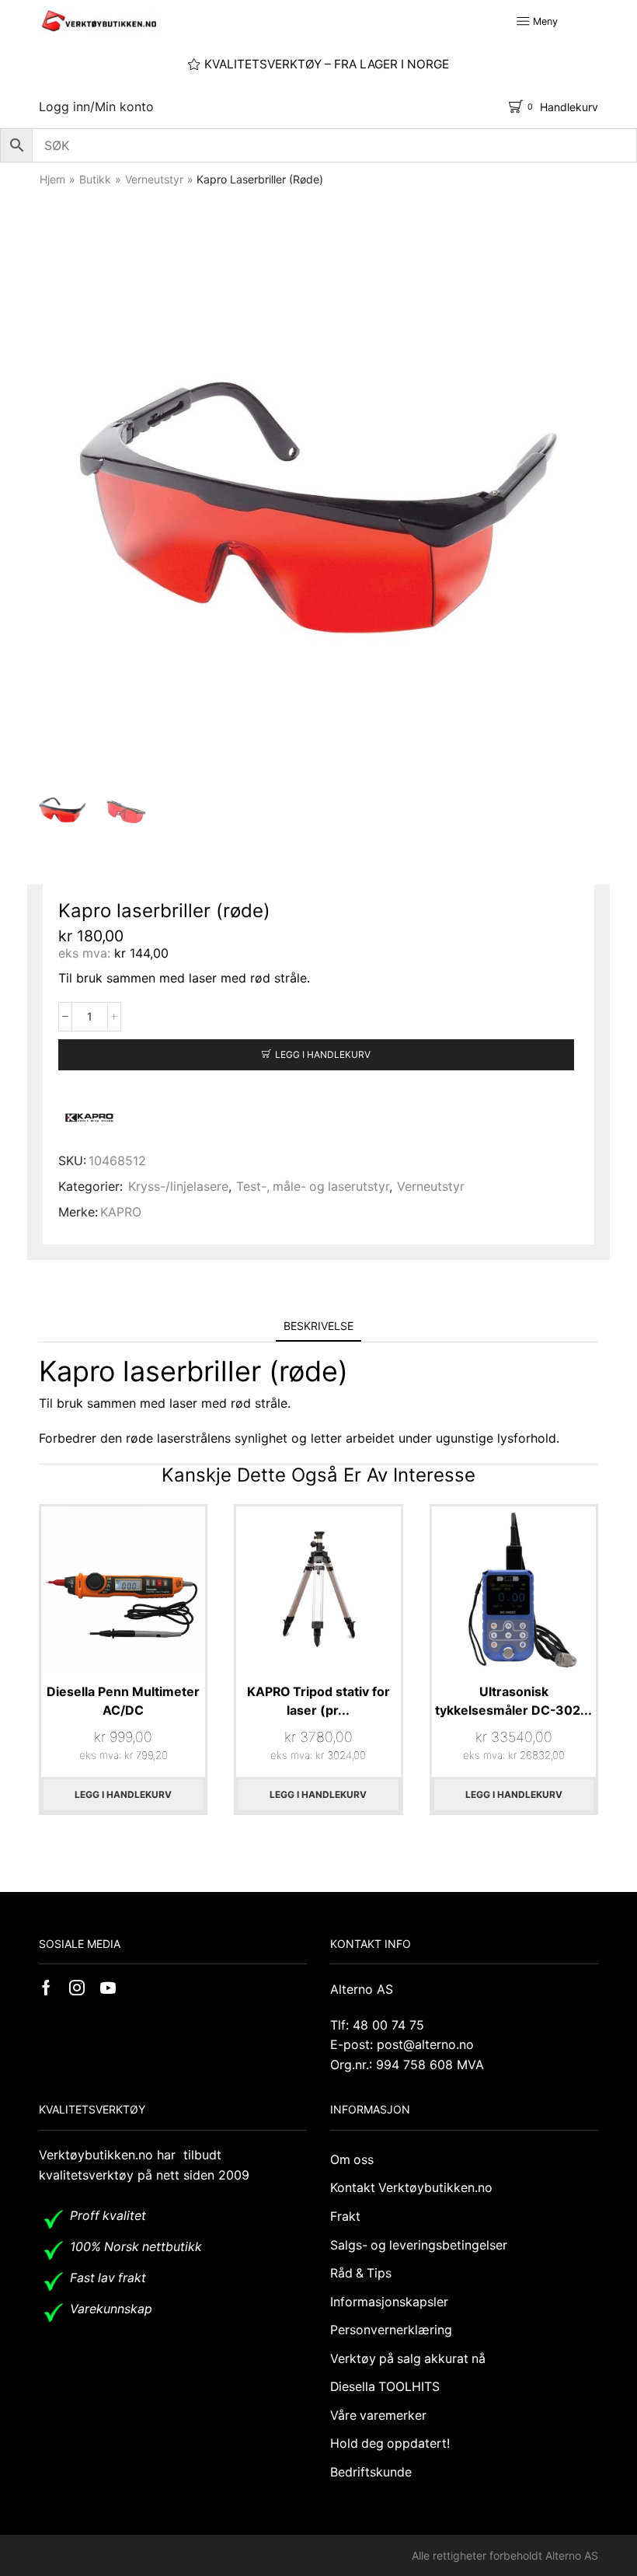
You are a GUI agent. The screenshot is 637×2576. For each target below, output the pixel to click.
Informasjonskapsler (389, 2302)
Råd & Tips (361, 2273)
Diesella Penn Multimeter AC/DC (123, 1701)
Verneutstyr (154, 179)
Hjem (52, 179)
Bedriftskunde (371, 2472)
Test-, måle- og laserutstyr (313, 1187)
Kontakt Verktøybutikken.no (411, 2188)
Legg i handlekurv (323, 1054)
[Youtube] (108, 1988)
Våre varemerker (378, 2415)
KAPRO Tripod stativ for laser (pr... (318, 1701)
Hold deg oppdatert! (390, 2443)
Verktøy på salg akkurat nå (408, 2359)
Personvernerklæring (391, 2330)
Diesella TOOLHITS (385, 2387)
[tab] (318, 1326)
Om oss (352, 2160)
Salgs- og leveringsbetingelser (419, 2245)
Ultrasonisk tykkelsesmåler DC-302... (513, 1701)
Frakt (345, 2216)
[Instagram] (77, 1988)
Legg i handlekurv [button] (123, 1794)
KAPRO (121, 1212)
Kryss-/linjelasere (178, 1187)
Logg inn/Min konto (96, 106)
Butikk (95, 179)
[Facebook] (46, 1988)
